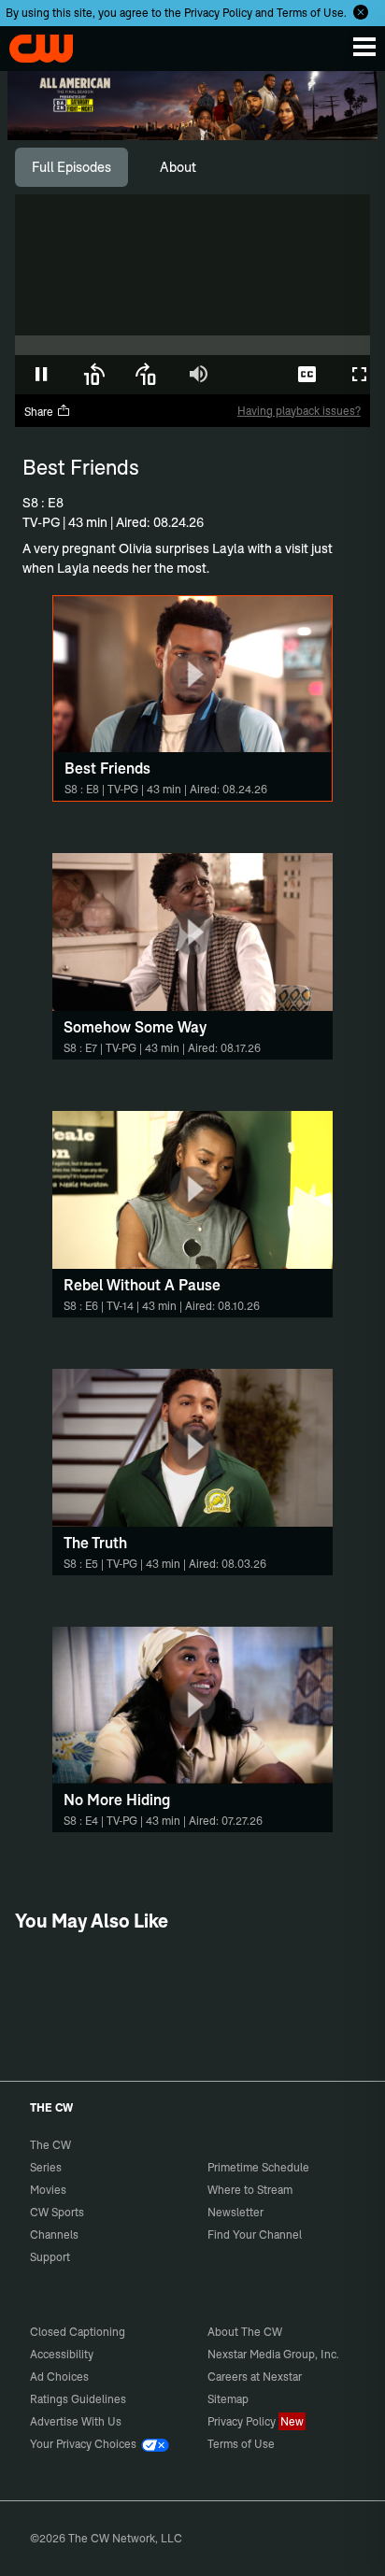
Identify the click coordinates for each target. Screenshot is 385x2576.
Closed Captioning (78, 2332)
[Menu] (364, 47)
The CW (33, 44)
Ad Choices (59, 2377)
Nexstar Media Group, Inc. (273, 2354)
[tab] (71, 167)
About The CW (245, 2332)
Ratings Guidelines (78, 2399)
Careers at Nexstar (255, 2377)
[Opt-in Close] (361, 12)
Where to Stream (250, 2190)
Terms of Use (310, 13)
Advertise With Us (76, 2421)
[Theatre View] (254, 375)
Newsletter (235, 2212)
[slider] (192, 345)
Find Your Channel (255, 2234)
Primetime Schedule (258, 2167)
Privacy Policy (218, 13)
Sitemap (228, 2399)
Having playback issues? (299, 411)
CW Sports (57, 2212)
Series (46, 2167)
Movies (48, 2190)
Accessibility (62, 2354)
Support (50, 2257)
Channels (54, 2234)
